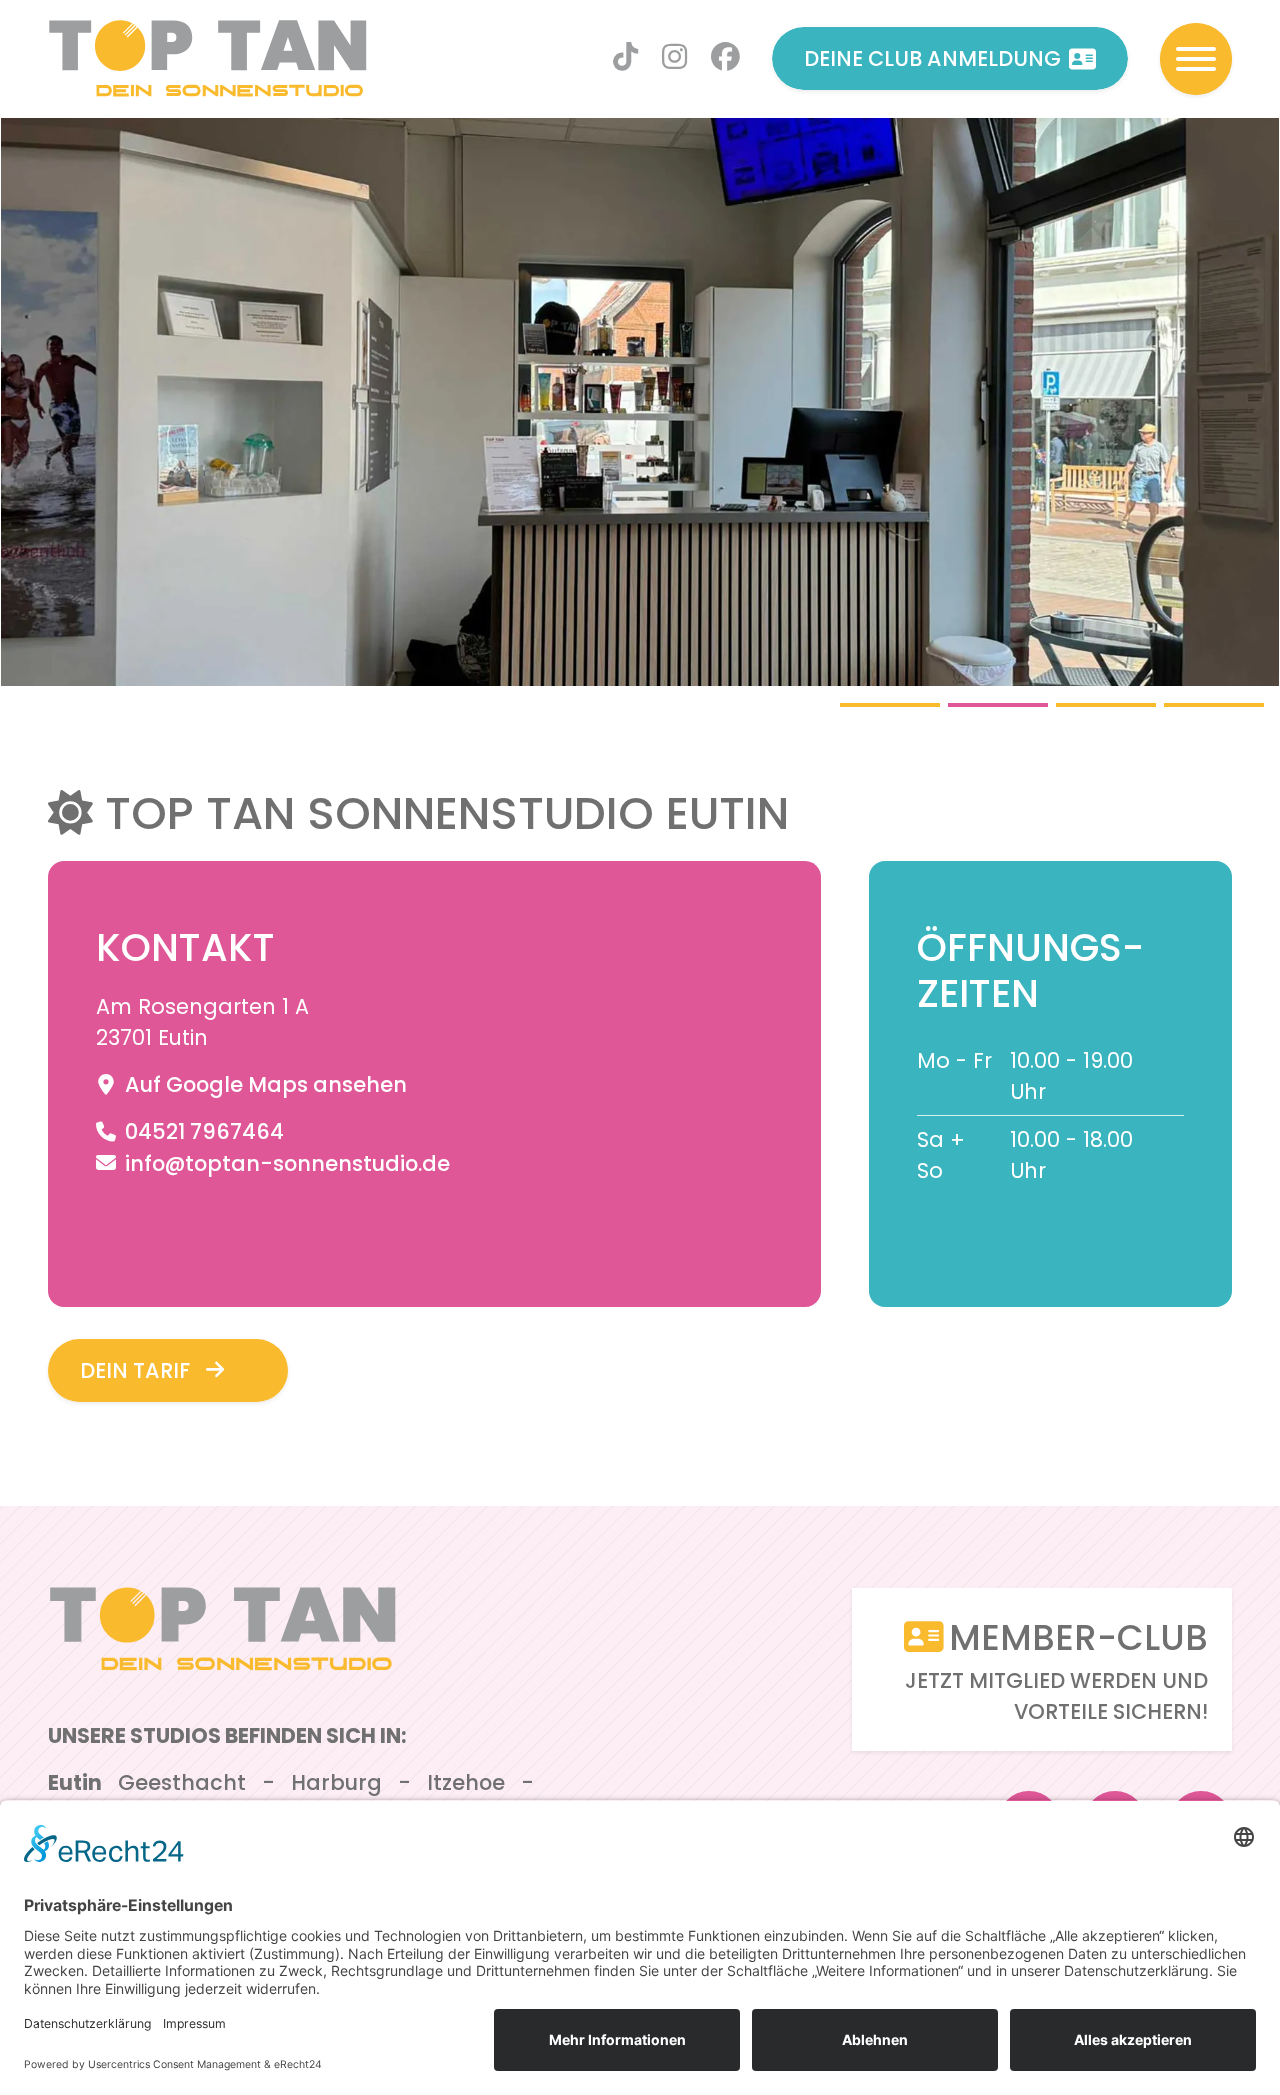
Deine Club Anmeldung (932, 58)
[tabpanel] (640, 402)
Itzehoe (466, 1782)
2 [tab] (998, 705)
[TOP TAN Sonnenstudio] (208, 58)
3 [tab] (1106, 705)
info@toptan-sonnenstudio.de (285, 1163)
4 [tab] (1214, 705)
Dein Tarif (135, 1370)
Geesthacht (182, 1782)
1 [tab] (890, 705)
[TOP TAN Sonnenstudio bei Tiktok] (625, 58)
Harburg (336, 1782)
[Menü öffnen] (1196, 59)
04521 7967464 (202, 1131)
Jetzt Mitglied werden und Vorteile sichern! (1056, 1669)
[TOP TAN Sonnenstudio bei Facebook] (725, 58)
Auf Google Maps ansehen (263, 1084)
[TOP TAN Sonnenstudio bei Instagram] (674, 58)
